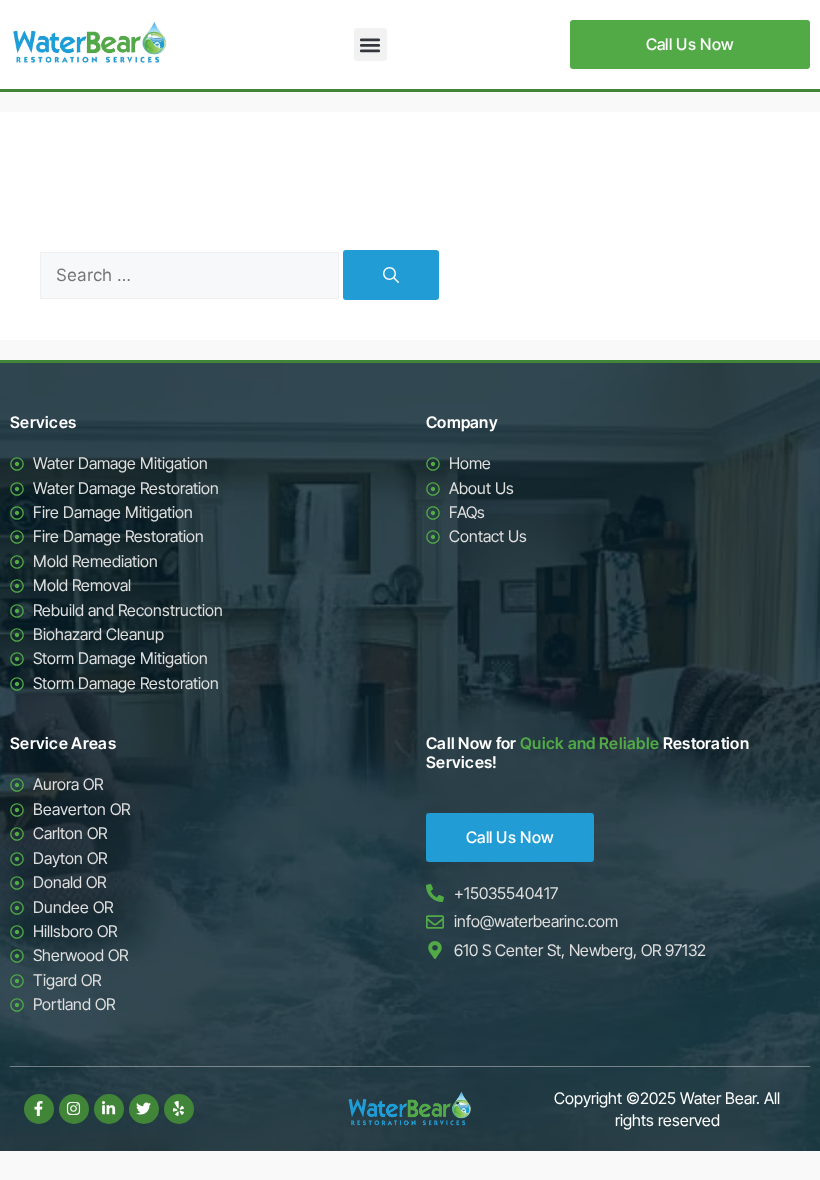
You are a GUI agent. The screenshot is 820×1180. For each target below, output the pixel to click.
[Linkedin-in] (109, 1109)
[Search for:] (191, 275)
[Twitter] (144, 1109)
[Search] (391, 275)
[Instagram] (74, 1109)
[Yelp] (179, 1109)
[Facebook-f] (39, 1109)
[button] (370, 44)
